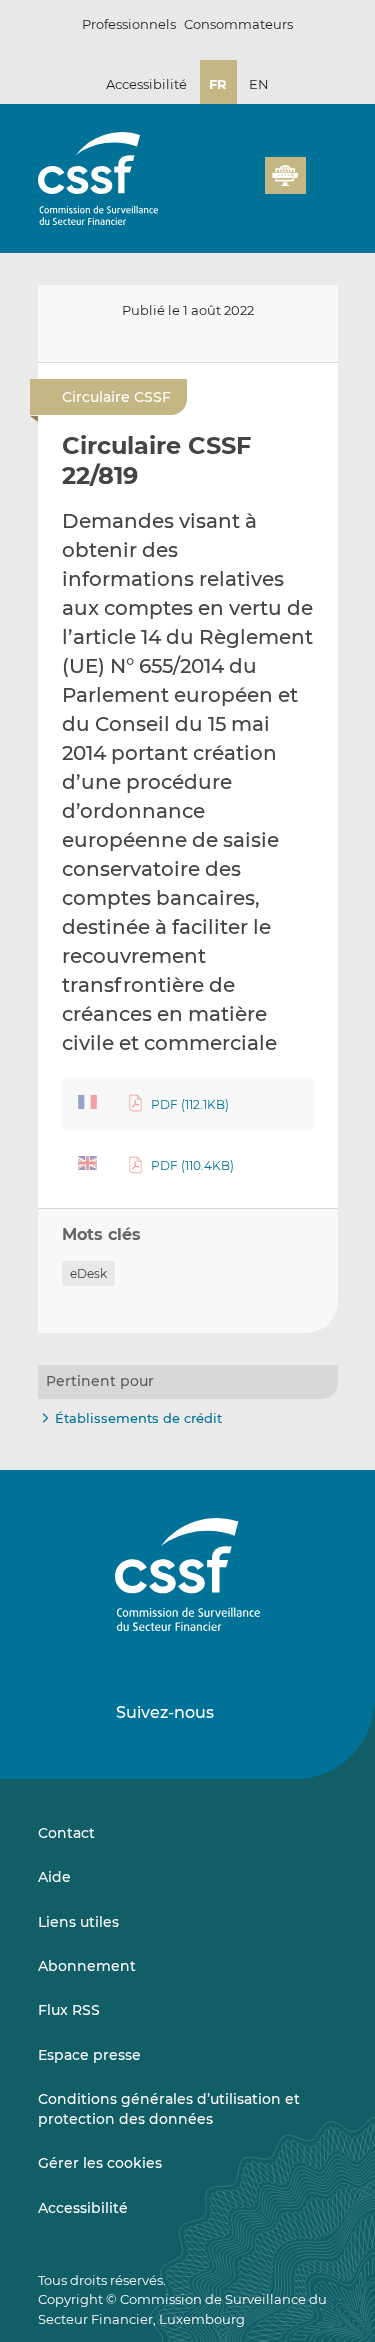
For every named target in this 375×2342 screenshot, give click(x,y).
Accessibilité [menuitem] (83, 2208)
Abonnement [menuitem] (87, 1966)
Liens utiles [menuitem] (78, 1922)
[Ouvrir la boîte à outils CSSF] (243, 187)
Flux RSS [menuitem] (69, 2010)
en (259, 84)
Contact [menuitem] (66, 1833)
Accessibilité (146, 84)
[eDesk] (285, 175)
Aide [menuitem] (54, 1877)
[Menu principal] (322, 171)
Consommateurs (238, 24)
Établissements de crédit (138, 1418)
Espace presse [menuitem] (89, 2055)
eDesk (88, 1273)
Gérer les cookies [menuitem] (100, 2163)
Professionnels (129, 24)
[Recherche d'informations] (219, 187)
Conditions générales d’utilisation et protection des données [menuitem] (169, 2109)
